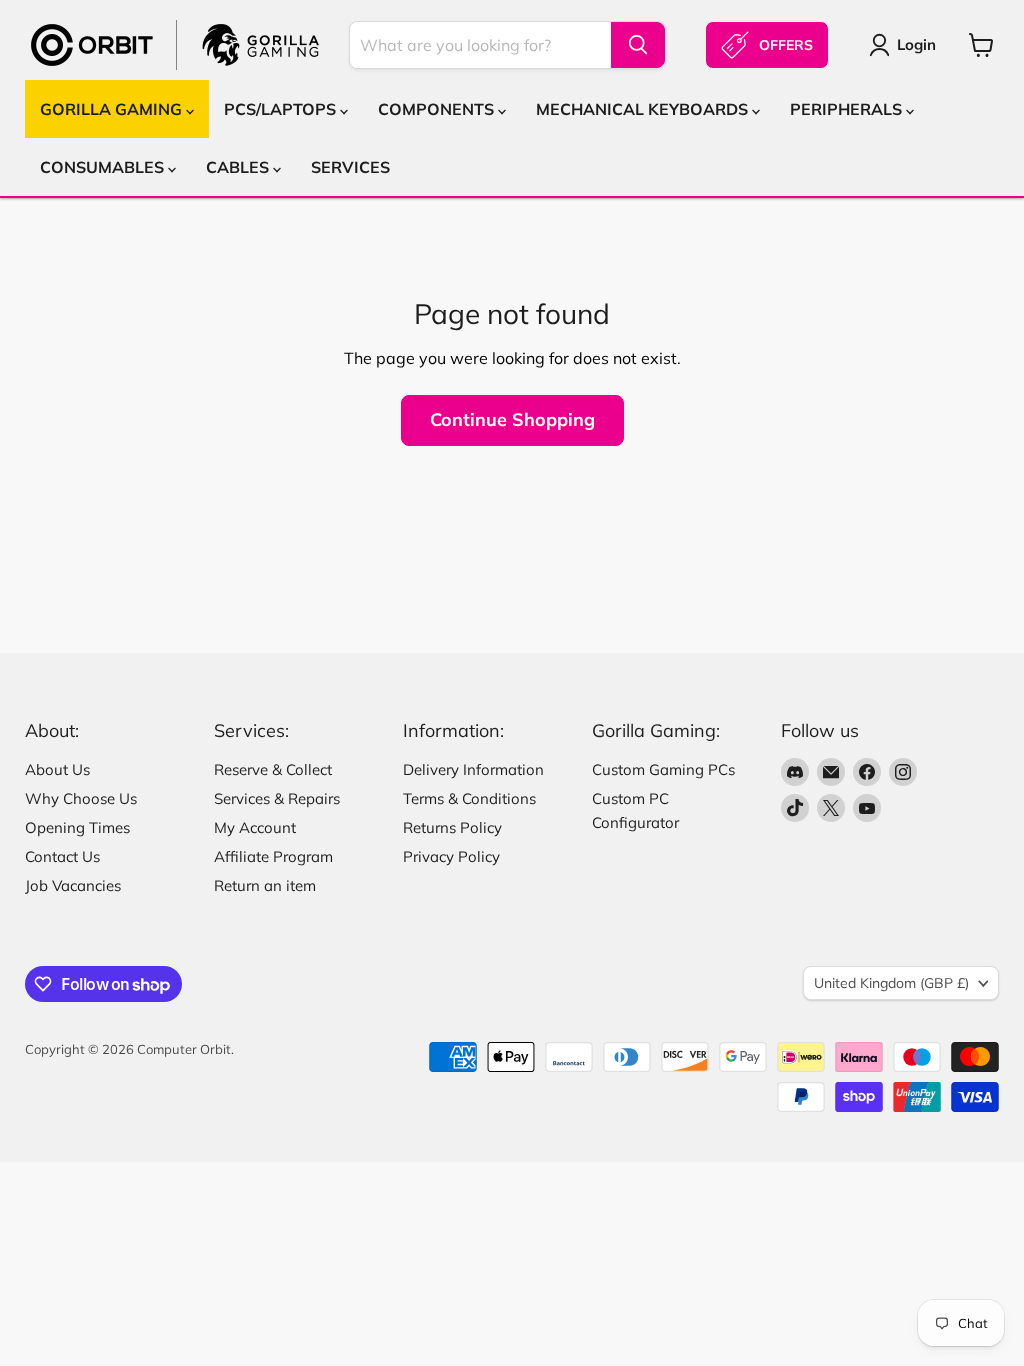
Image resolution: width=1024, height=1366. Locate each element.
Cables (239, 167)
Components (438, 109)
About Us (57, 769)
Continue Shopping (512, 419)
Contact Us (62, 856)
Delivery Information (473, 769)
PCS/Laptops (282, 109)
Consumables (104, 167)
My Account (255, 827)
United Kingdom (891, 983)
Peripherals (848, 109)
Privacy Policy (451, 856)
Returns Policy (452, 827)
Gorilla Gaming (113, 109)
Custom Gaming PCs (663, 769)
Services (350, 167)
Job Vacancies (73, 885)
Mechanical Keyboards (644, 109)
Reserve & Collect (273, 769)
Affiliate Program (273, 856)
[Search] (638, 45)
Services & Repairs (277, 798)
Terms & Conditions (469, 798)
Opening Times (77, 827)
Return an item (265, 885)
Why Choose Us (81, 798)
